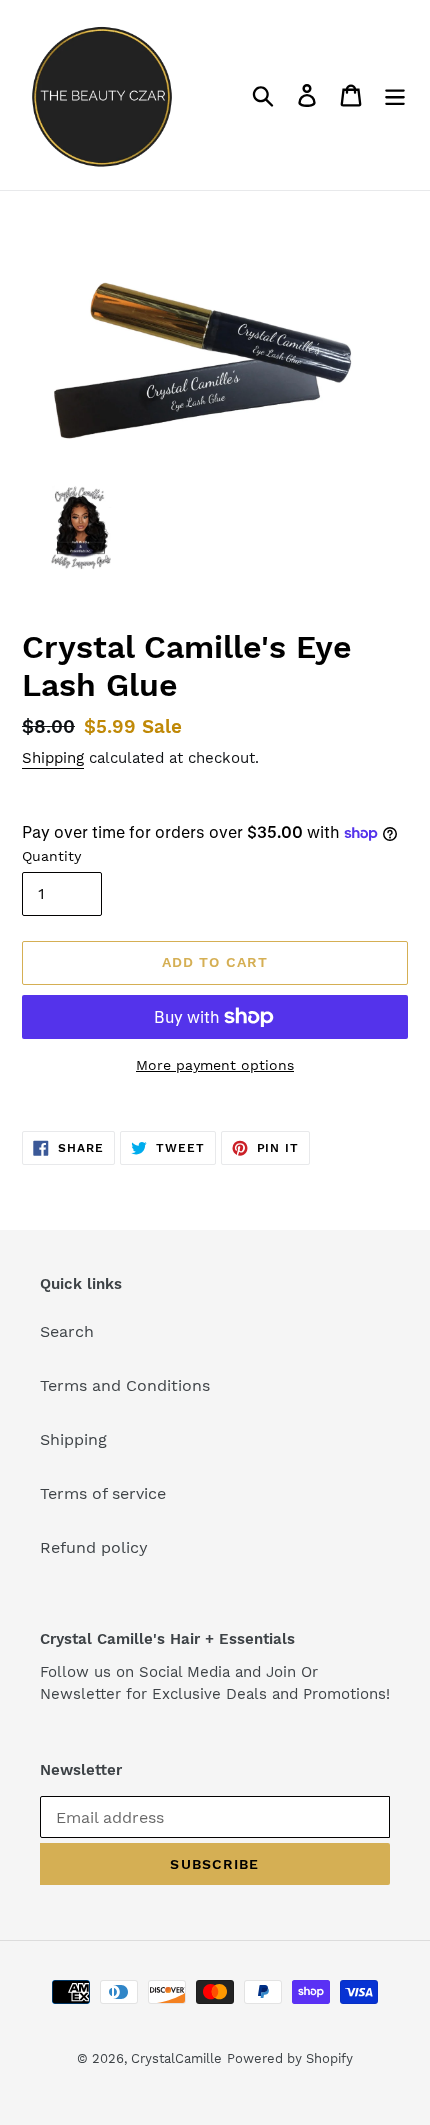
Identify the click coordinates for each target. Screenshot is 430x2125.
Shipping (53, 758)
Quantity (51, 856)
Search (67, 1331)
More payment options (215, 1065)
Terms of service (103, 1493)
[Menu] (395, 95)
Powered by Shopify (290, 2058)
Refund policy (94, 1547)
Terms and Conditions (125, 1385)
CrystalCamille (176, 2058)
